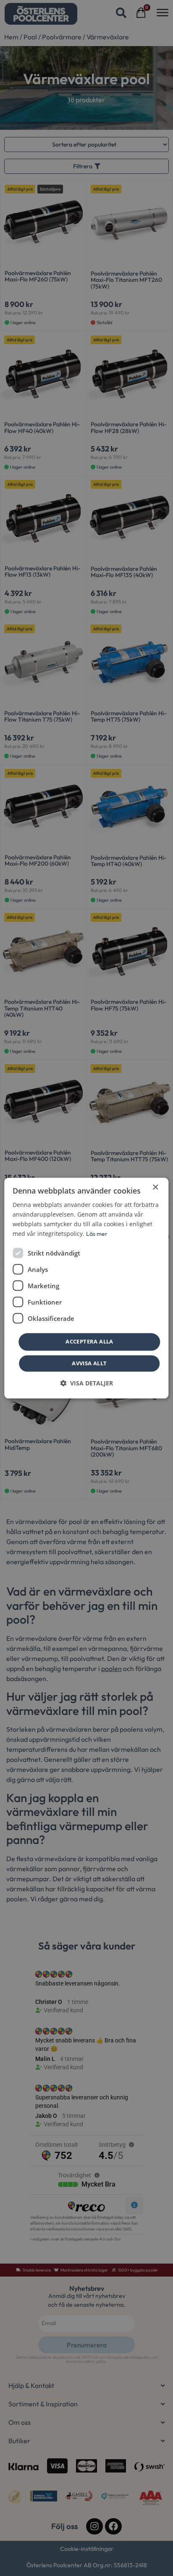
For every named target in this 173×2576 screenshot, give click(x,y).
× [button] (155, 1187)
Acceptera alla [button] (89, 1342)
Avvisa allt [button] (89, 1363)
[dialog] (86, 1288)
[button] (86, 1383)
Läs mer (97, 1234)
